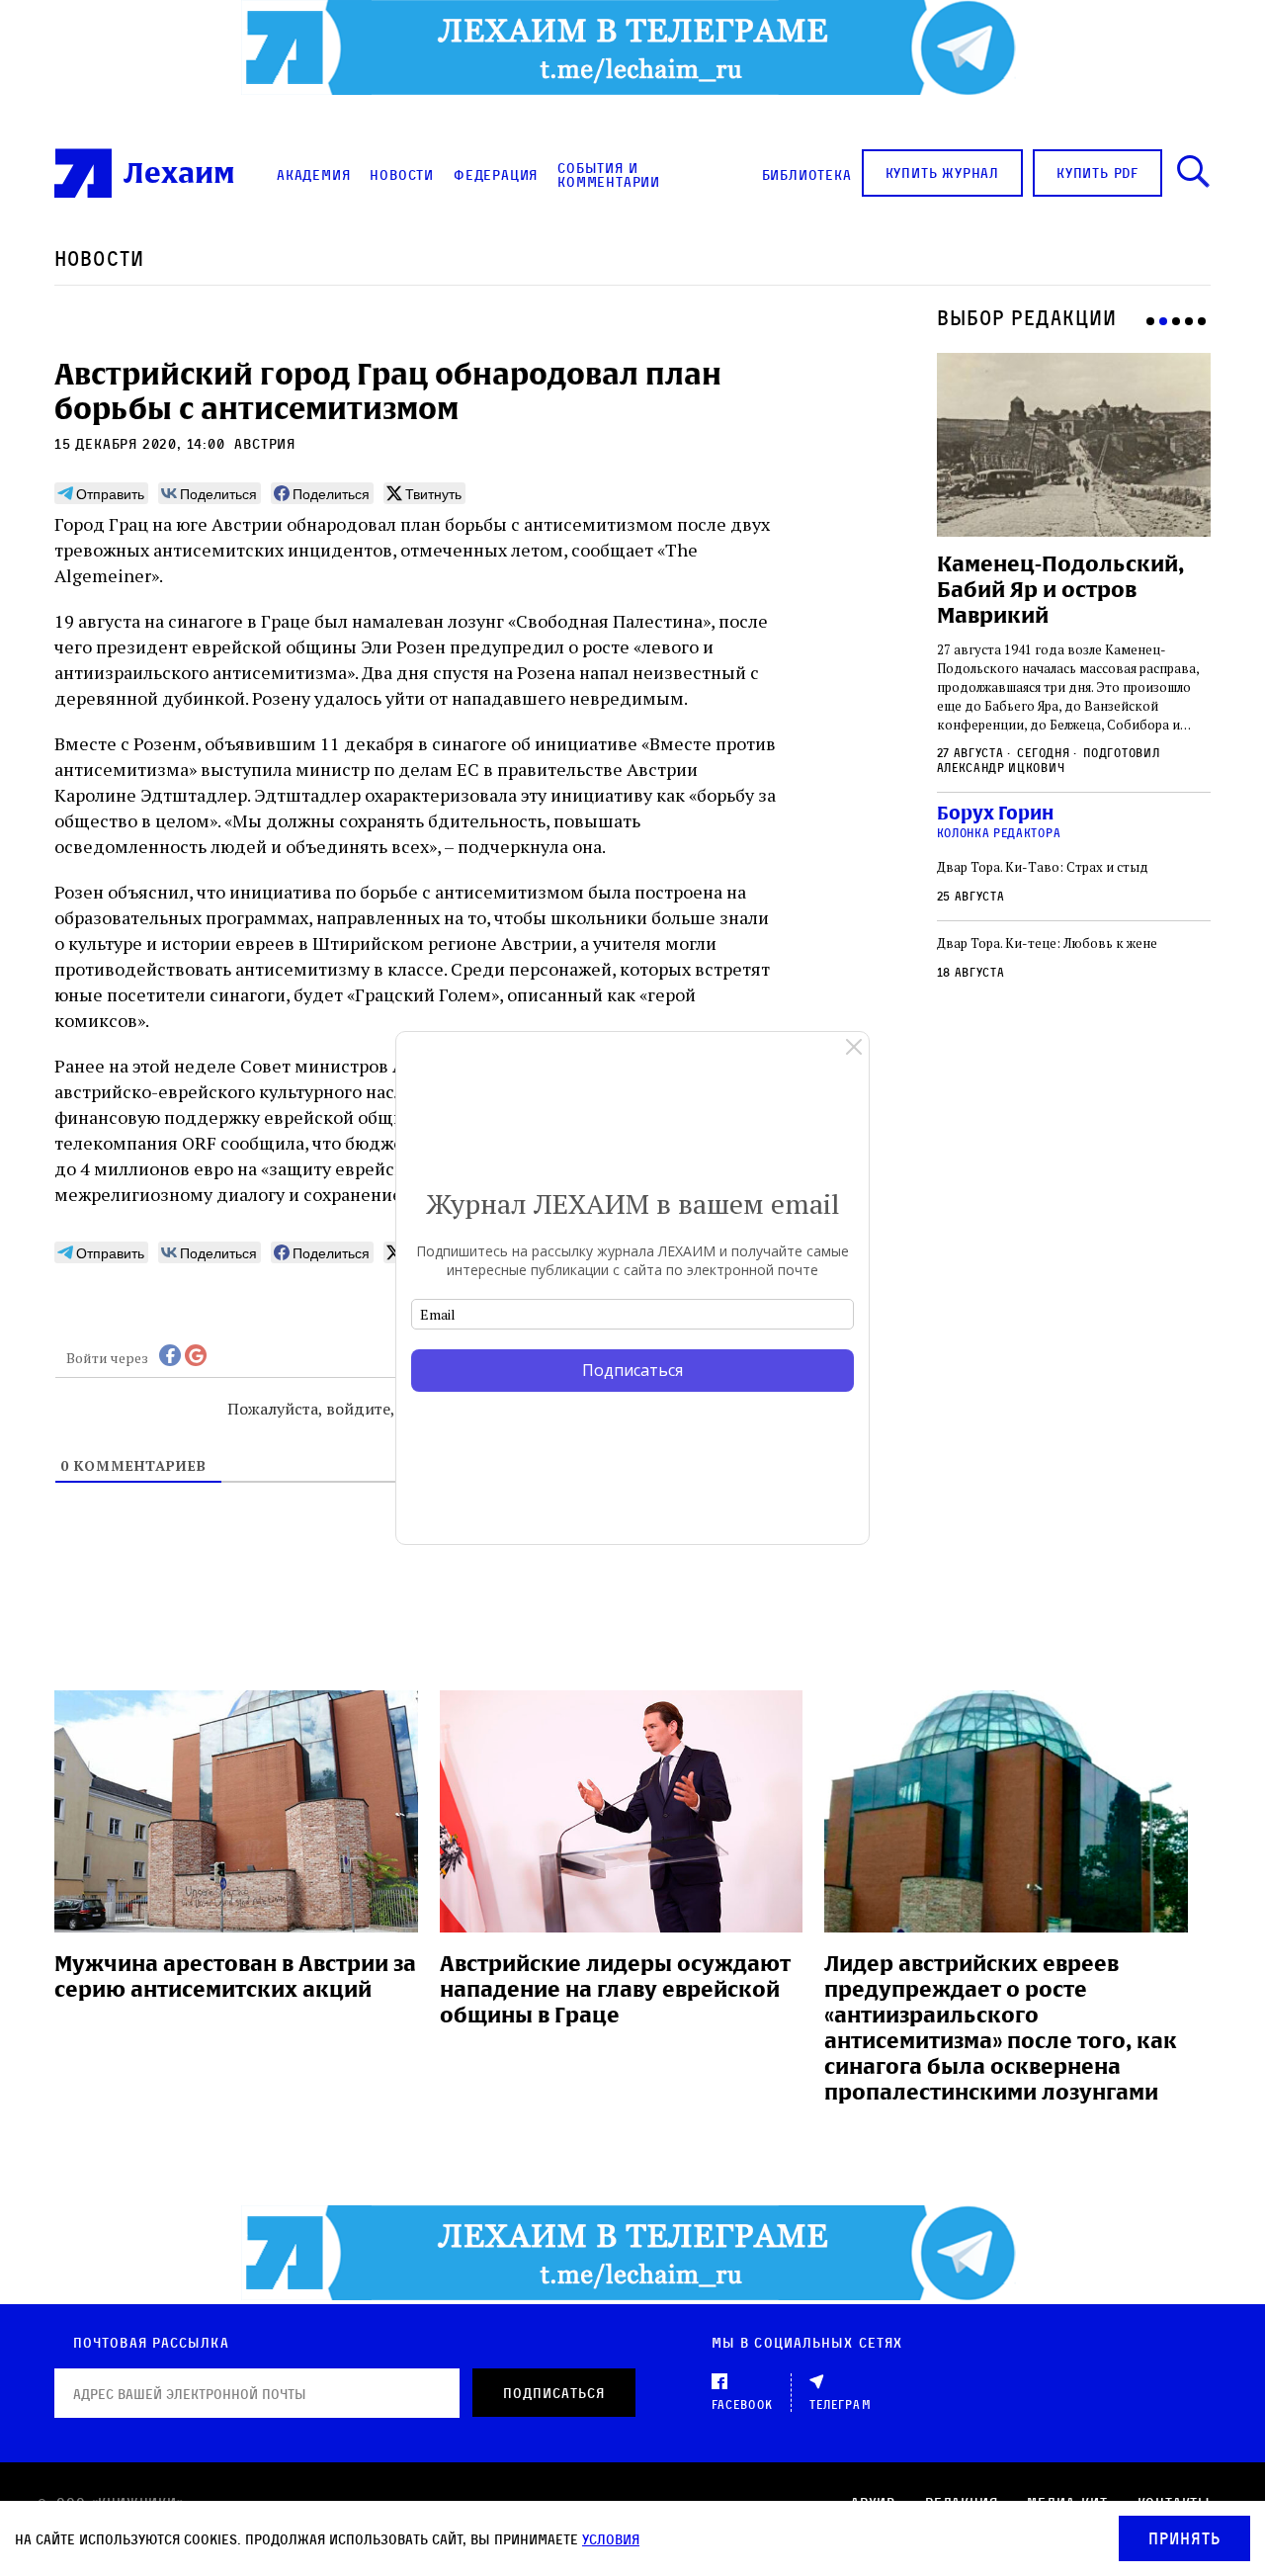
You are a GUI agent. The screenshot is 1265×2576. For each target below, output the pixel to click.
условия (611, 2539)
